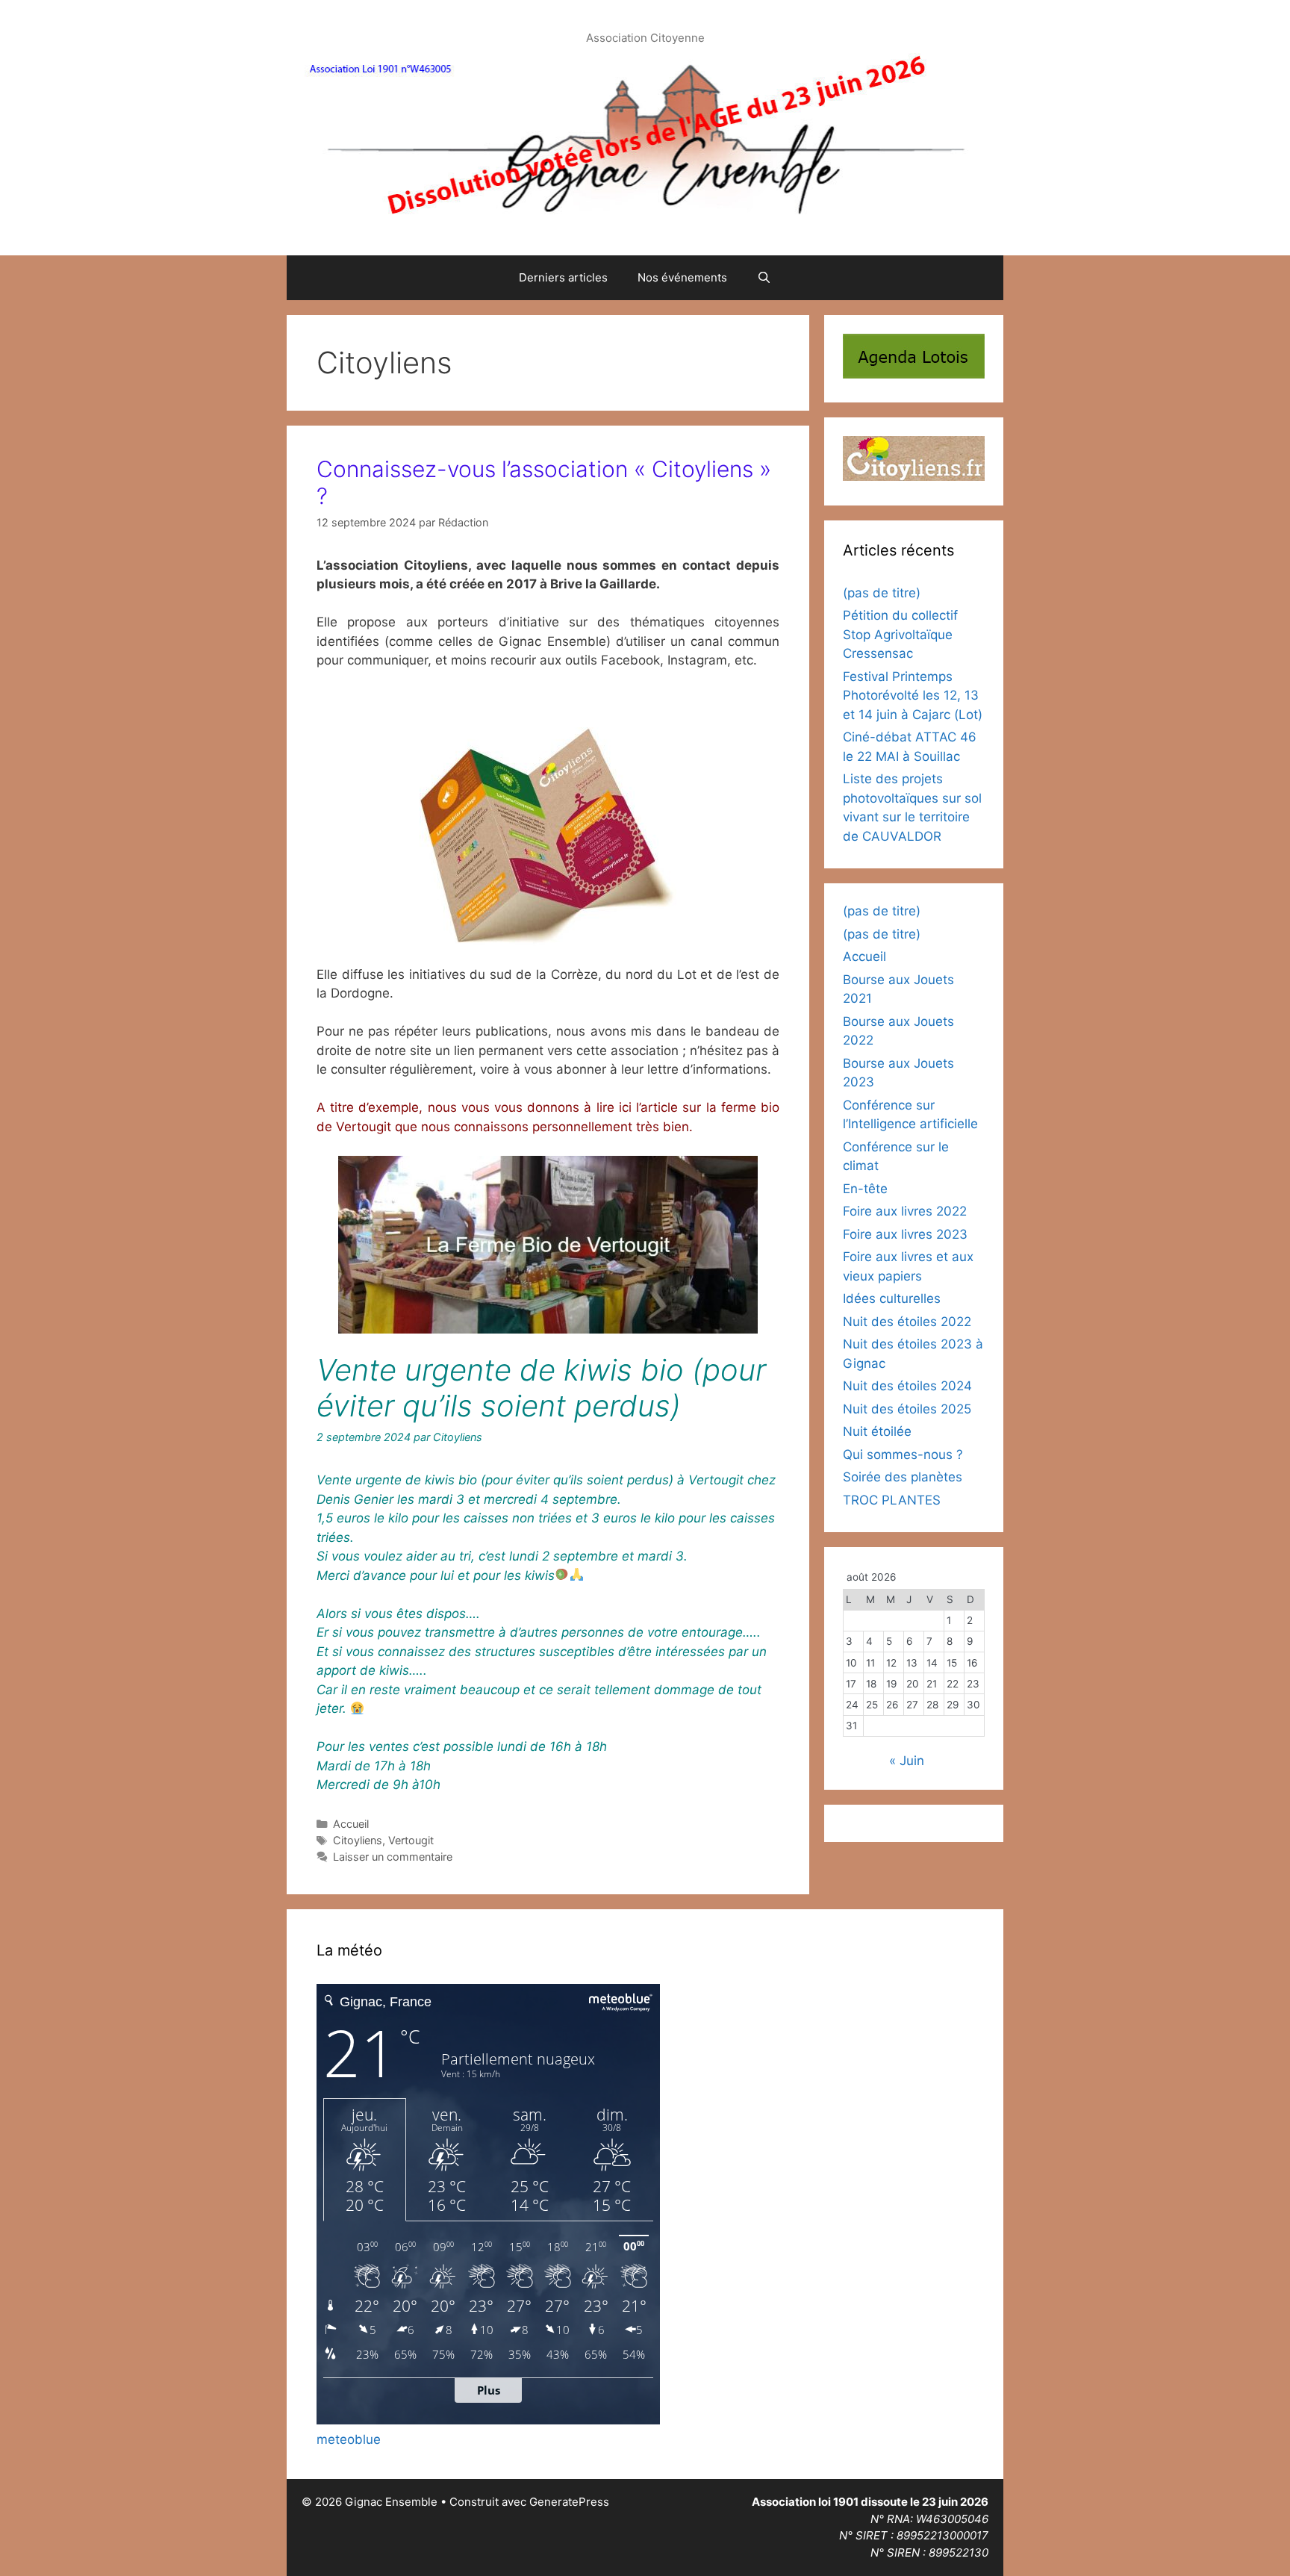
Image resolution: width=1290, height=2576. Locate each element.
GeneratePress (569, 2502)
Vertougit (411, 1840)
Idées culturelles (892, 1298)
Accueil (351, 1824)
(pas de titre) (882, 593)
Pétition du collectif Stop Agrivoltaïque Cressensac (900, 634)
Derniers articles (563, 277)
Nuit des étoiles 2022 (907, 1322)
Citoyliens (358, 1840)
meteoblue (349, 2439)
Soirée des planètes (903, 1477)
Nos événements (682, 277)
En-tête (865, 1189)
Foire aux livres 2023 (905, 1234)
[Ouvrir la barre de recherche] (764, 278)
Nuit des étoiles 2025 (907, 1409)
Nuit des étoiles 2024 (907, 1386)
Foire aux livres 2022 (905, 1211)
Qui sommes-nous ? (903, 1455)
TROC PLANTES (892, 1500)
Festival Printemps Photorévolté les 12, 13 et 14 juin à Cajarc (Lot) (913, 696)
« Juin (907, 1761)
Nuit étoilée (877, 1431)
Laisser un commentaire (393, 1857)
